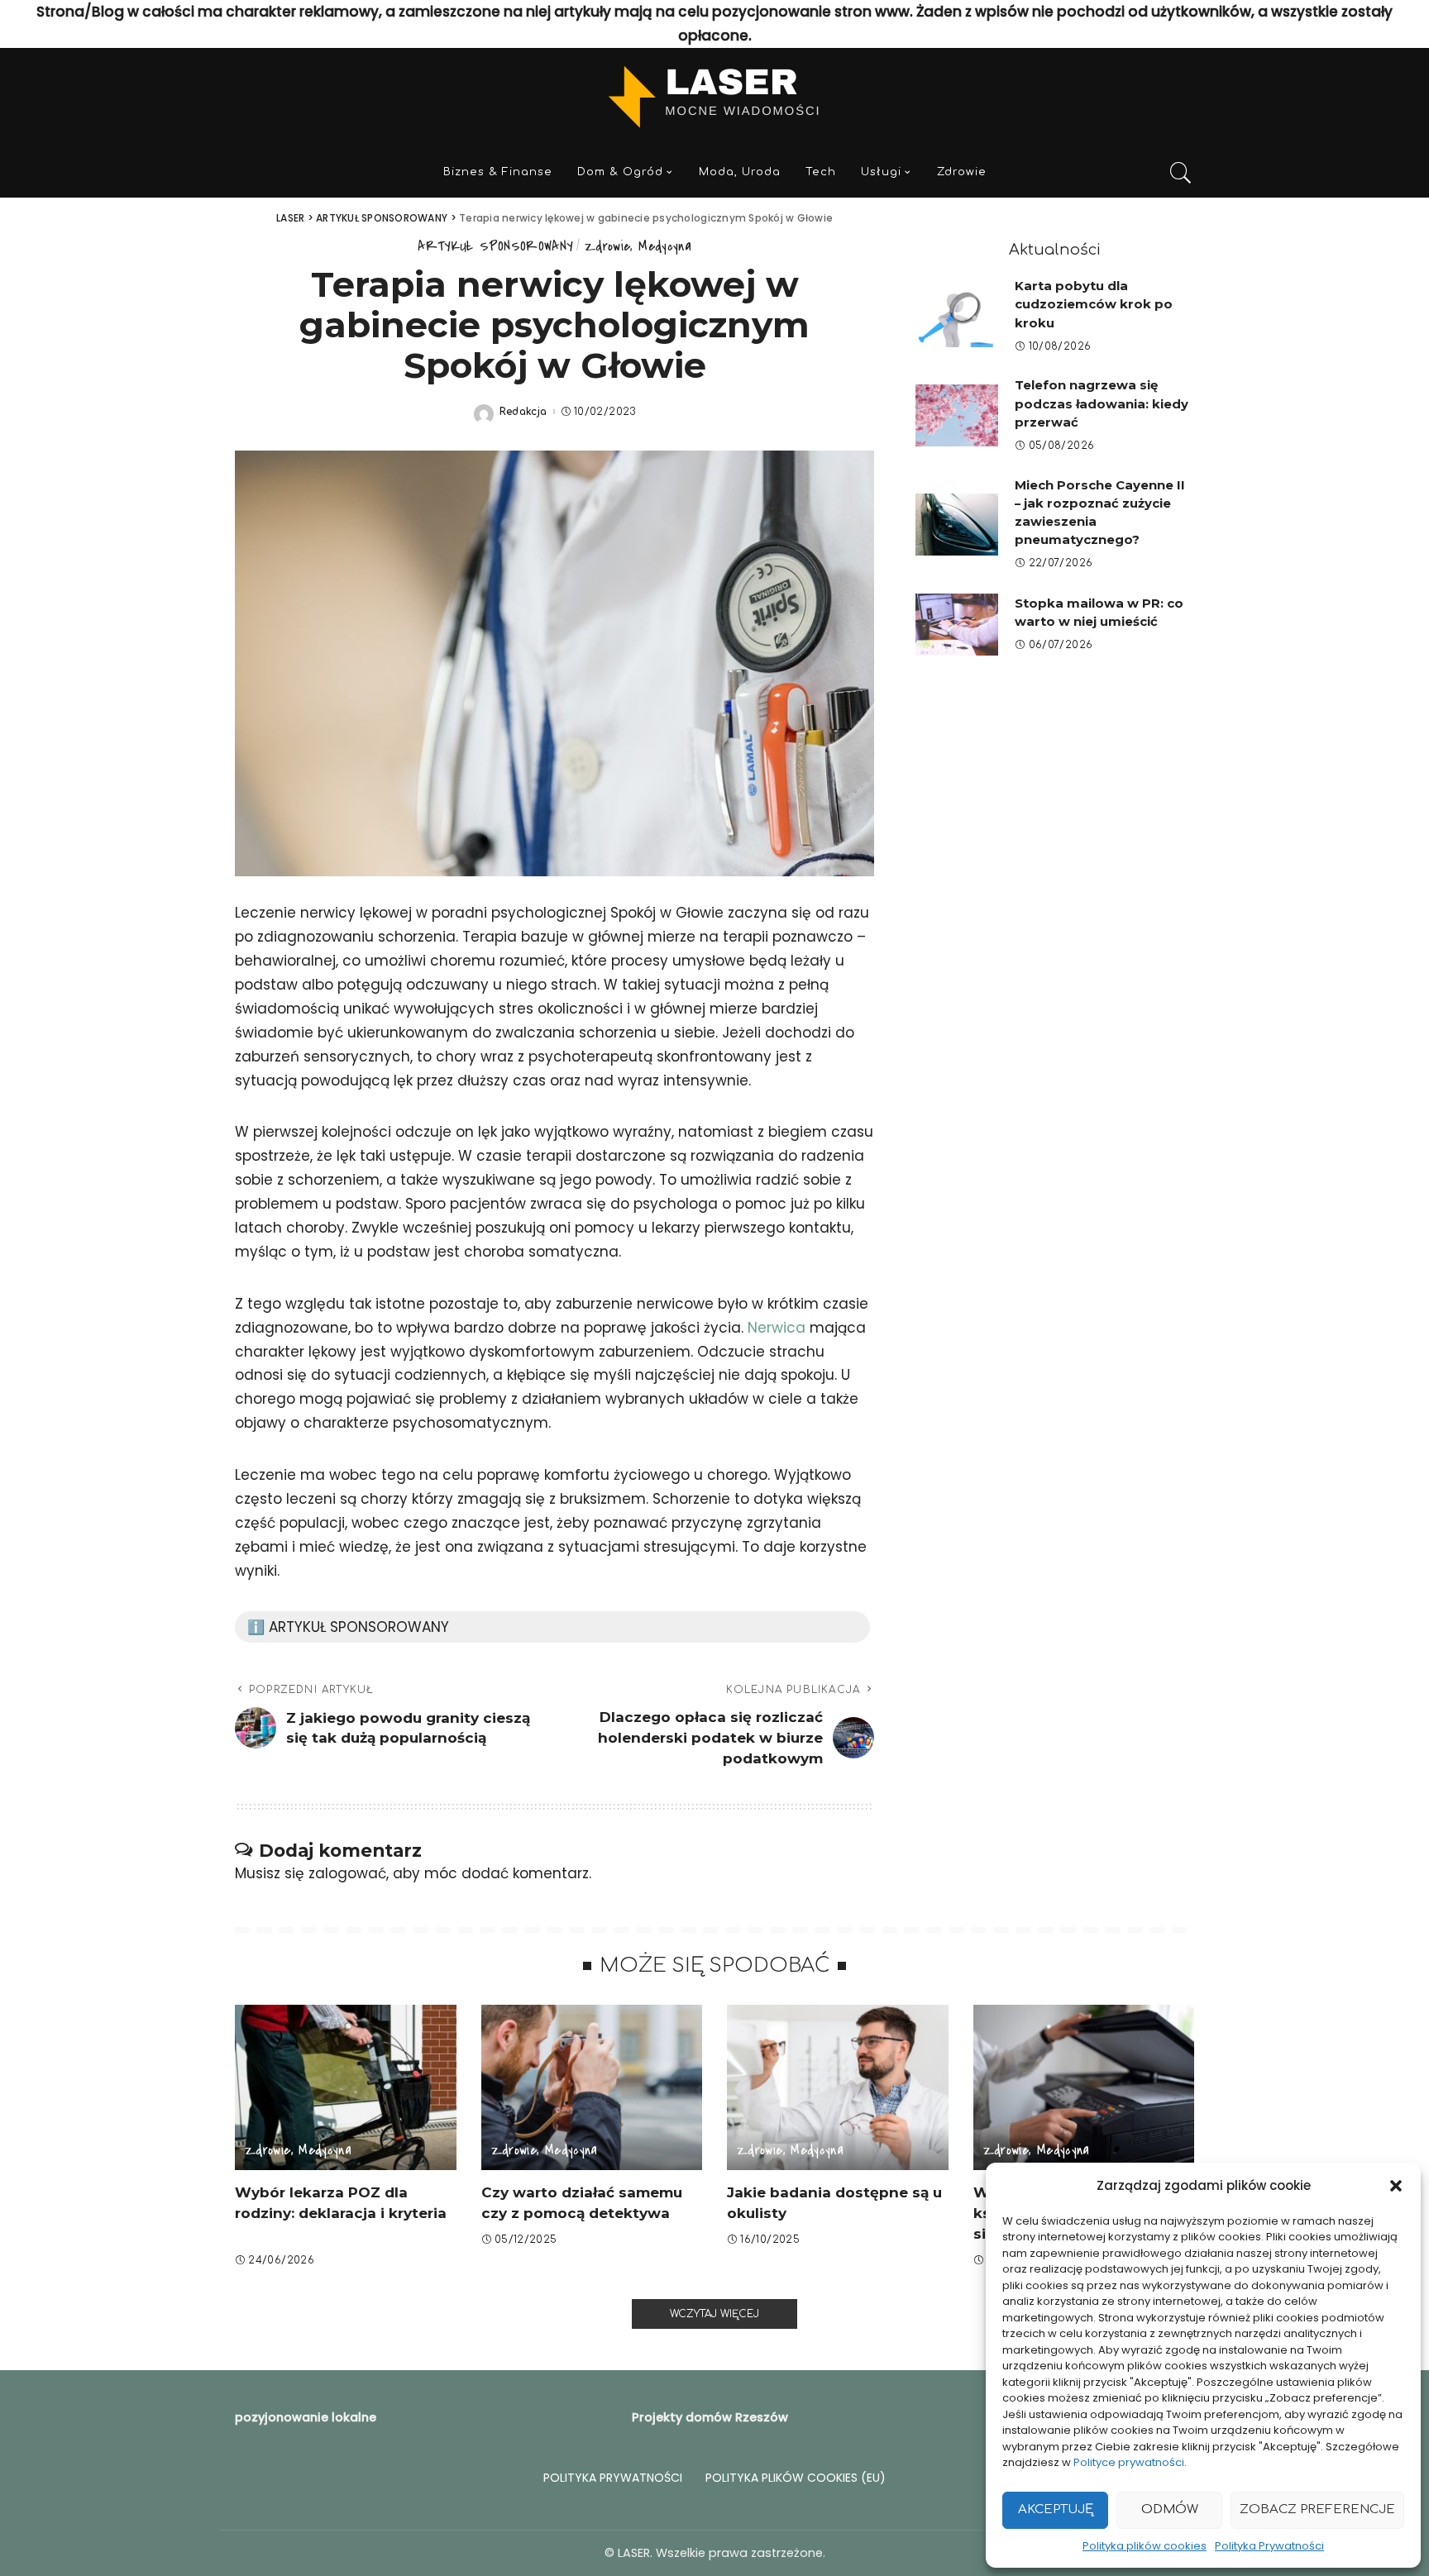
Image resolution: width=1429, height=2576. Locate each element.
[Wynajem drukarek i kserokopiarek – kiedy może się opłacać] (1084, 2088)
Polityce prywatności (1129, 2462)
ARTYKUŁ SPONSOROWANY (495, 246)
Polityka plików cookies (1145, 2546)
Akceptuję (1056, 2509)
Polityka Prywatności (1269, 2546)
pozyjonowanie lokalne (306, 2417)
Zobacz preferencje (1317, 2509)
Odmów (1170, 2509)
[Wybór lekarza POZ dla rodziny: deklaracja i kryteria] (346, 2088)
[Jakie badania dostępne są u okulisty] (838, 2088)
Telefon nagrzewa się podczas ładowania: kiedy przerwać (1102, 404)
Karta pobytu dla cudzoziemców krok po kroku (1094, 305)
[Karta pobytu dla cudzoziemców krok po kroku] (957, 316)
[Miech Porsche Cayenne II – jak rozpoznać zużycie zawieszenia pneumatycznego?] (957, 525)
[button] (1396, 2186)
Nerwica (777, 1328)
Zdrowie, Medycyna (638, 246)
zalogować (347, 1873)
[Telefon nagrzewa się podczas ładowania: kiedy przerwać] (957, 415)
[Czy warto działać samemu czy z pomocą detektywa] (592, 2088)
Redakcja (523, 412)
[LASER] (714, 98)
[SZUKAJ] (1181, 173)
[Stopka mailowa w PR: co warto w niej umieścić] (957, 625)
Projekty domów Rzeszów (710, 2417)
